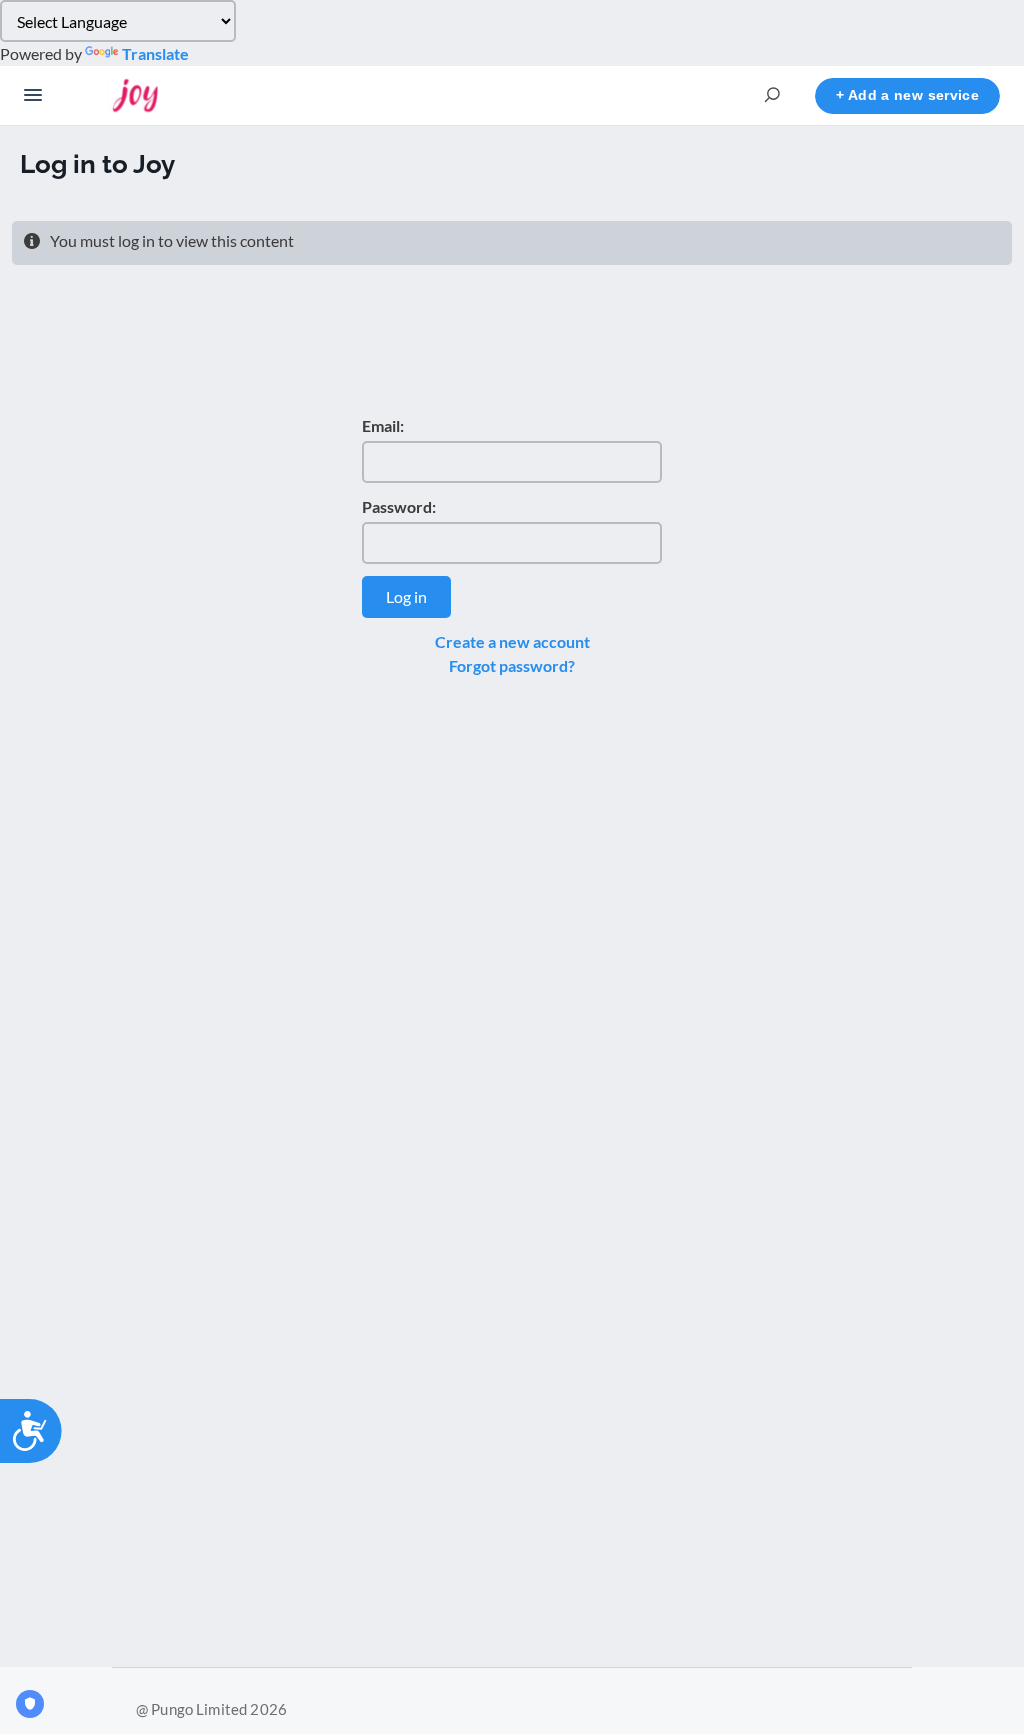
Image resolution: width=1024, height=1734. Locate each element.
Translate (155, 53)
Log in (406, 596)
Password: (399, 506)
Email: (383, 425)
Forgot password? (512, 665)
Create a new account (512, 641)
